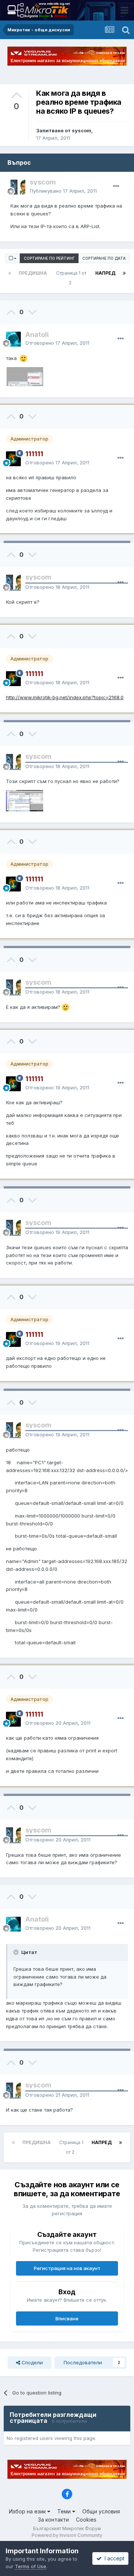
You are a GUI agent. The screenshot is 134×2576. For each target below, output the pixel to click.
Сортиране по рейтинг (49, 258)
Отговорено (57, 343)
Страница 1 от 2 (71, 278)
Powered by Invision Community (67, 2535)
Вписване (67, 2318)
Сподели (31, 2362)
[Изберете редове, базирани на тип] (13, 258)
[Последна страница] (124, 273)
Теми (65, 2511)
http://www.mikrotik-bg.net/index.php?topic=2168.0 (65, 697)
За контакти (53, 2520)
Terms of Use (31, 2566)
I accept (113, 2558)
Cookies (86, 2520)
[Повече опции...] (116, 186)
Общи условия (101, 2511)
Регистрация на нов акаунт (67, 2268)
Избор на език (28, 2511)
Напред (105, 273)
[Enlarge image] (23, 358)
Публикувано (63, 191)
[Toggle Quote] (17, 1952)
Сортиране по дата (104, 258)
